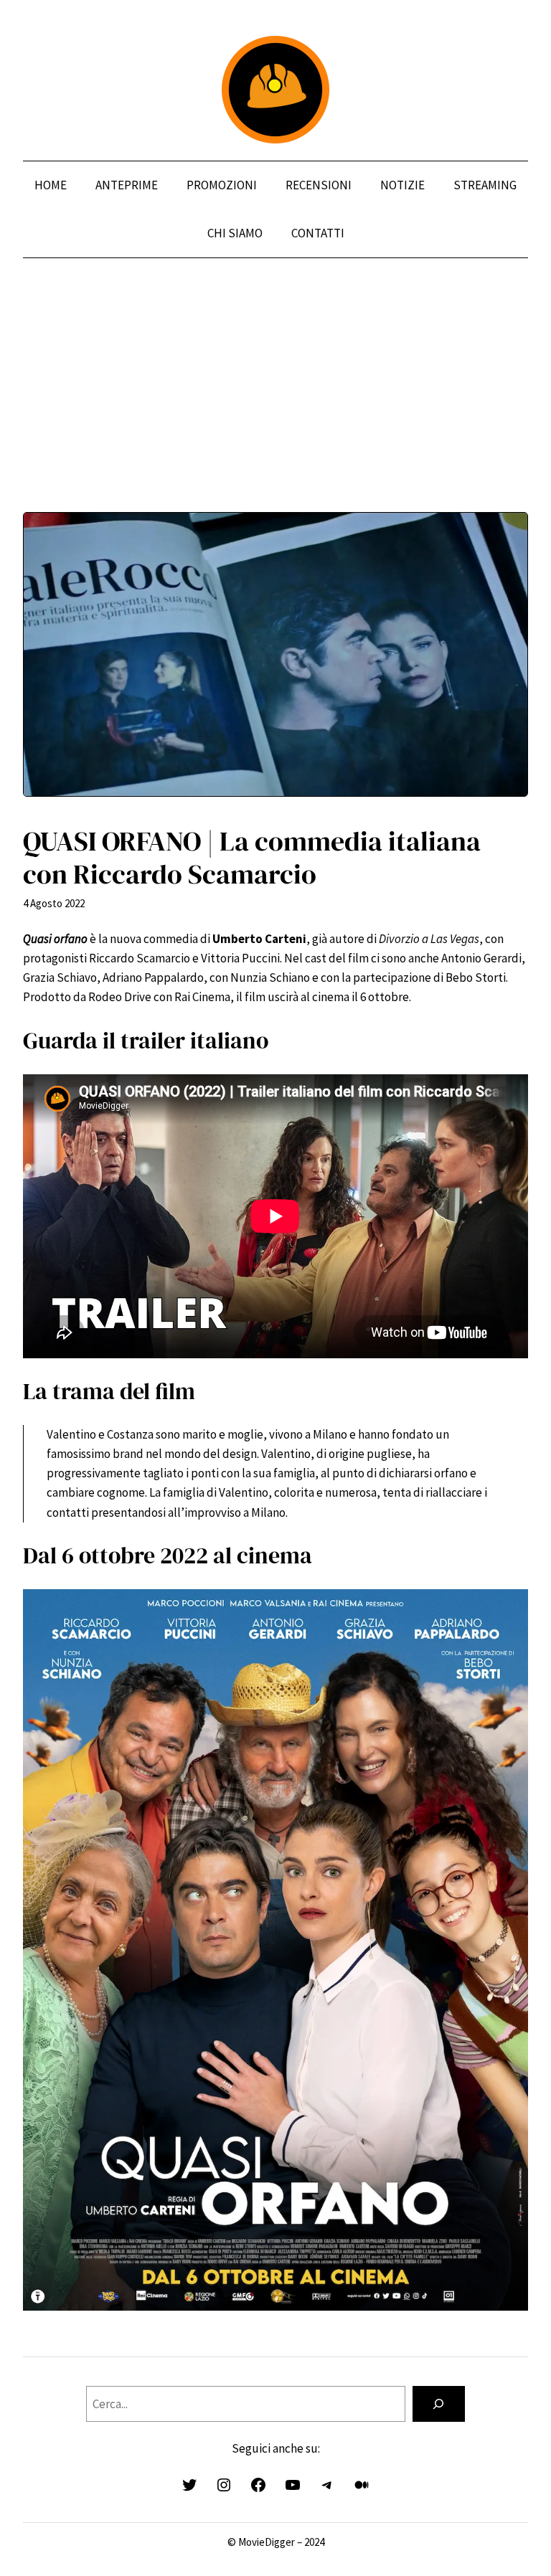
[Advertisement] (275, 412)
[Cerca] (439, 2404)
